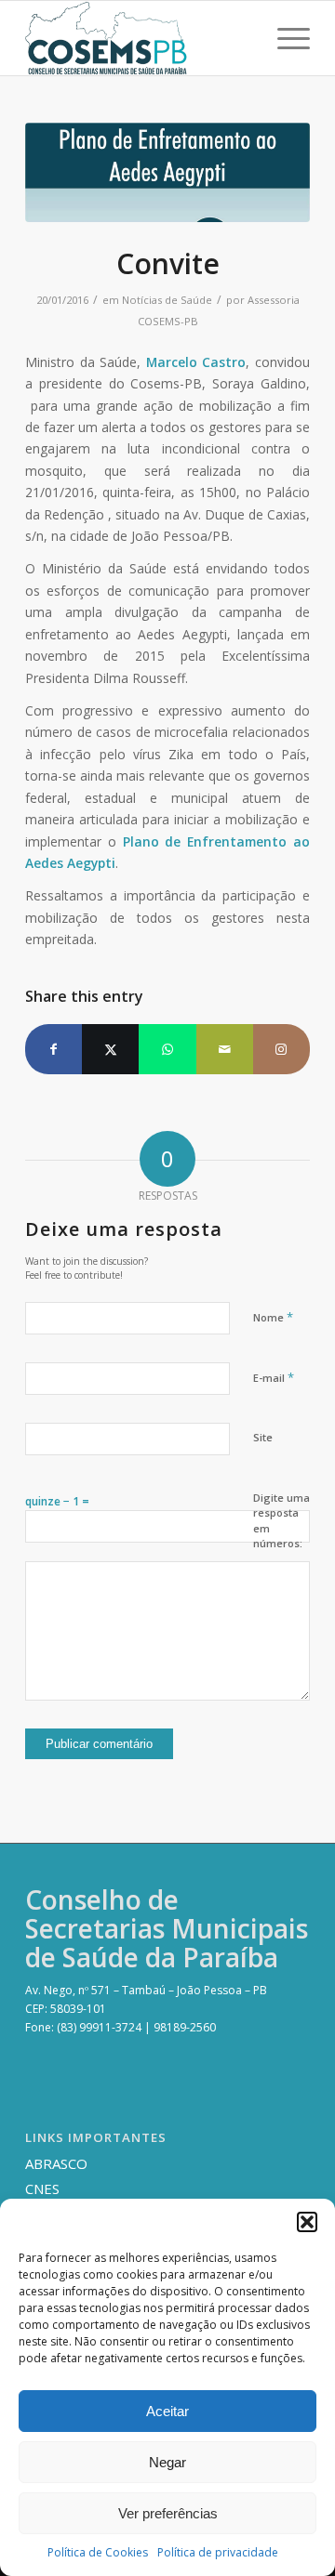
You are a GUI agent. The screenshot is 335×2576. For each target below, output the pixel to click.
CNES (42, 2188)
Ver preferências (168, 2513)
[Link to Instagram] (281, 1049)
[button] (307, 2222)
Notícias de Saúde (167, 300)
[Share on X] (110, 1049)
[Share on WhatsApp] (167, 1049)
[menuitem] (284, 38)
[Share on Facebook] (54, 1049)
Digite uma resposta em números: (281, 1521)
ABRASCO (56, 2163)
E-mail (274, 1377)
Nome (273, 1317)
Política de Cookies (98, 2552)
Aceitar (167, 2411)
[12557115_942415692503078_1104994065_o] (167, 172)
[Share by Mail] (225, 1049)
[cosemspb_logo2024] (139, 38)
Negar (167, 2462)
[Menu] (284, 38)
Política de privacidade (218, 2552)
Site (263, 1437)
